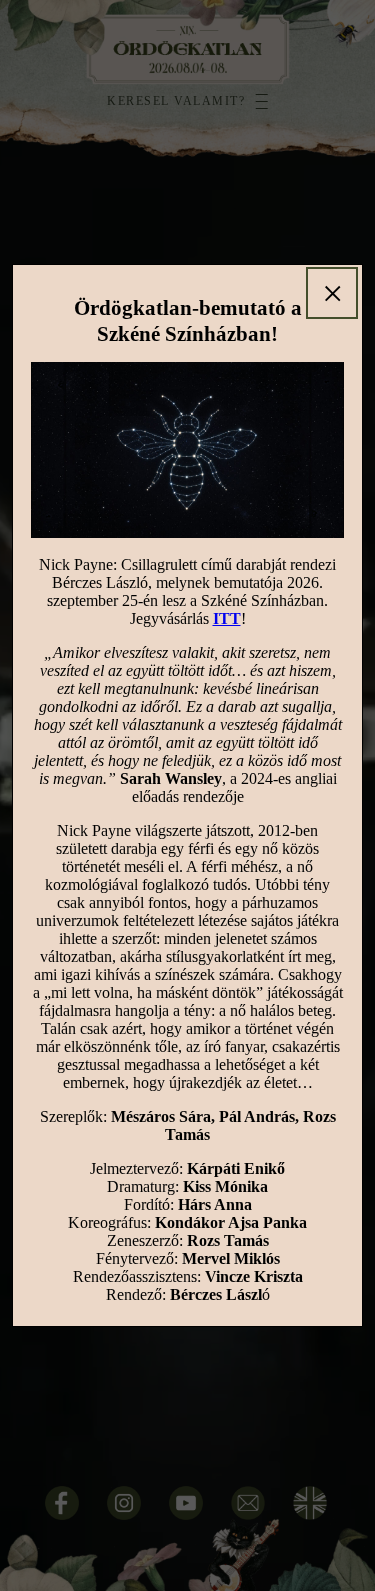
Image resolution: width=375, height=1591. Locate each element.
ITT (227, 618)
